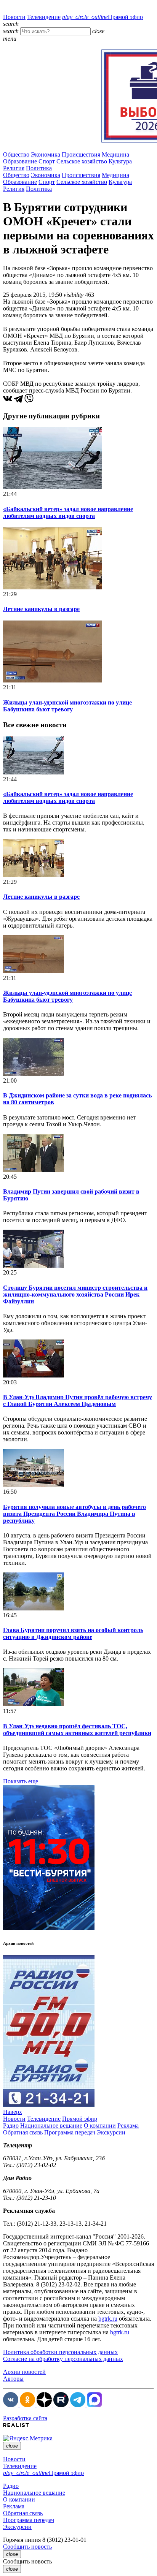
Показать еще (21, 1781)
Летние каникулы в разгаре (41, 609)
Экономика (46, 154)
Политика (39, 168)
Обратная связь (23, 2132)
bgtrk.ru (108, 2319)
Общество (16, 154)
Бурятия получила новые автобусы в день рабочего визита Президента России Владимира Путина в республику (74, 1514)
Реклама (128, 2126)
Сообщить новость (27, 2547)
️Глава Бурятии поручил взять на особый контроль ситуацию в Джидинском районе (73, 1633)
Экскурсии (111, 2132)
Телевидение (44, 17)
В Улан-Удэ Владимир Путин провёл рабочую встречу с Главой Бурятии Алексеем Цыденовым (78, 1400)
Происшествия (81, 154)
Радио (11, 2126)
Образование (20, 161)
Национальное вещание (51, 2126)
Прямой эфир (103, 17)
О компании (100, 2126)
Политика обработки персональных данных (60, 2352)
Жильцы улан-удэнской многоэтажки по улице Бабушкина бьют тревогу (67, 706)
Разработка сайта (25, 2418)
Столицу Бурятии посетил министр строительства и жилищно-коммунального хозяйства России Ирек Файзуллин (75, 1294)
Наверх (13, 2112)
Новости (14, 17)
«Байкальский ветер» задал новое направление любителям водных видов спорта (68, 512)
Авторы (13, 2379)
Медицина (115, 154)
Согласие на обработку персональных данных (63, 2359)
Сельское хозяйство (82, 161)
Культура (120, 161)
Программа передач (70, 2132)
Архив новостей (24, 2372)
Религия (14, 168)
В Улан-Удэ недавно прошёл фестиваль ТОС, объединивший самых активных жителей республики (77, 1730)
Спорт (47, 161)
